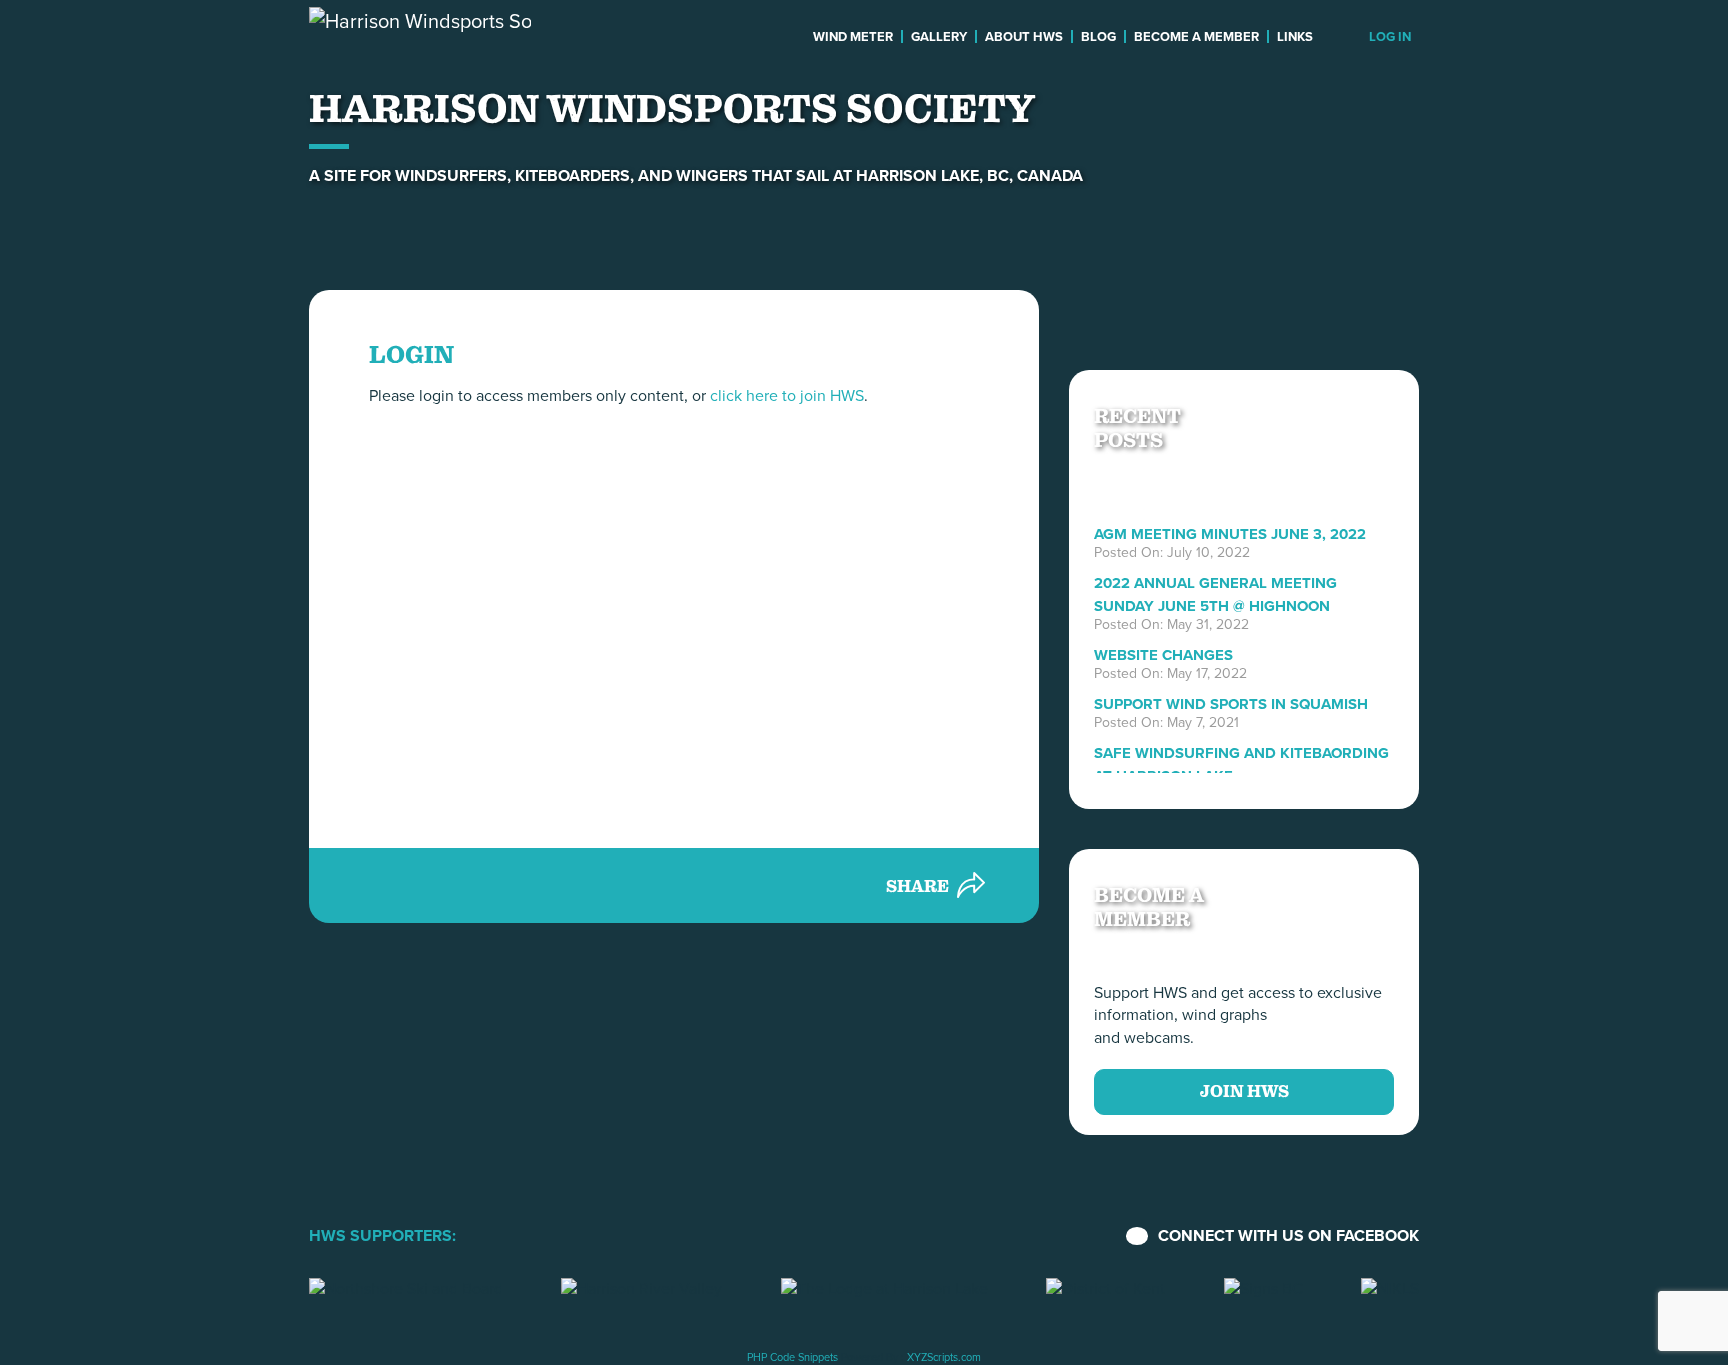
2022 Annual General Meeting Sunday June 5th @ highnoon (1215, 594)
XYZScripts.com (944, 1357)
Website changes (1163, 655)
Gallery (939, 36)
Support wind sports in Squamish (1231, 704)
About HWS (1024, 36)
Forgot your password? (674, 746)
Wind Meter (853, 36)
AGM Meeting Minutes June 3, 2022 (1230, 534)
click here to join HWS (787, 395)
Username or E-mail (516, 449)
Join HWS (1244, 1091)
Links (1295, 36)
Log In (1390, 36)
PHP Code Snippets (792, 1357)
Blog (1098, 36)
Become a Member (1196, 36)
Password (482, 542)
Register (791, 690)
